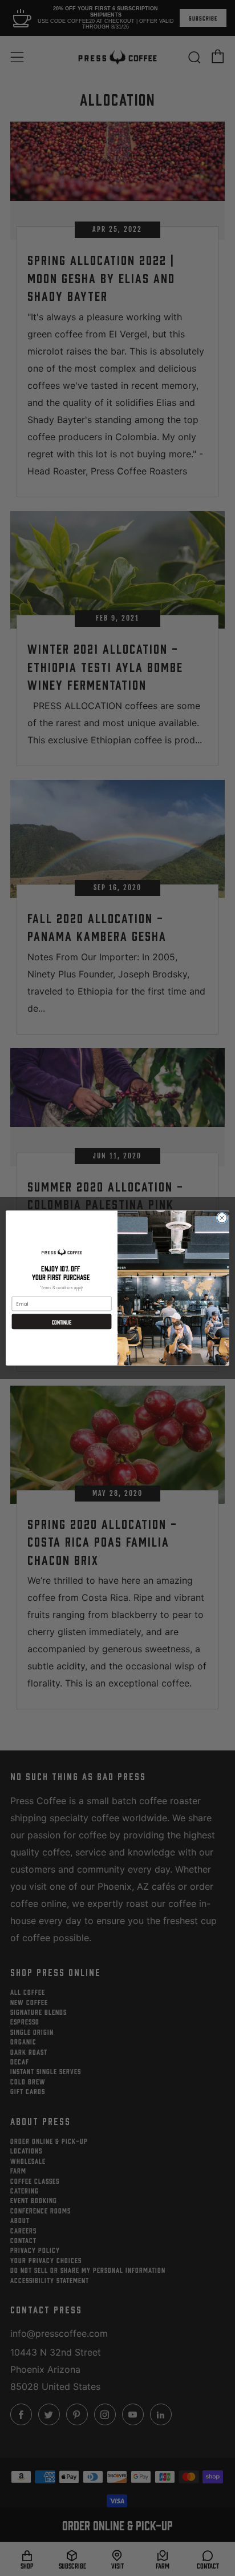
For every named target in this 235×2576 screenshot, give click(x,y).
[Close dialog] (222, 1218)
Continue (62, 1322)
